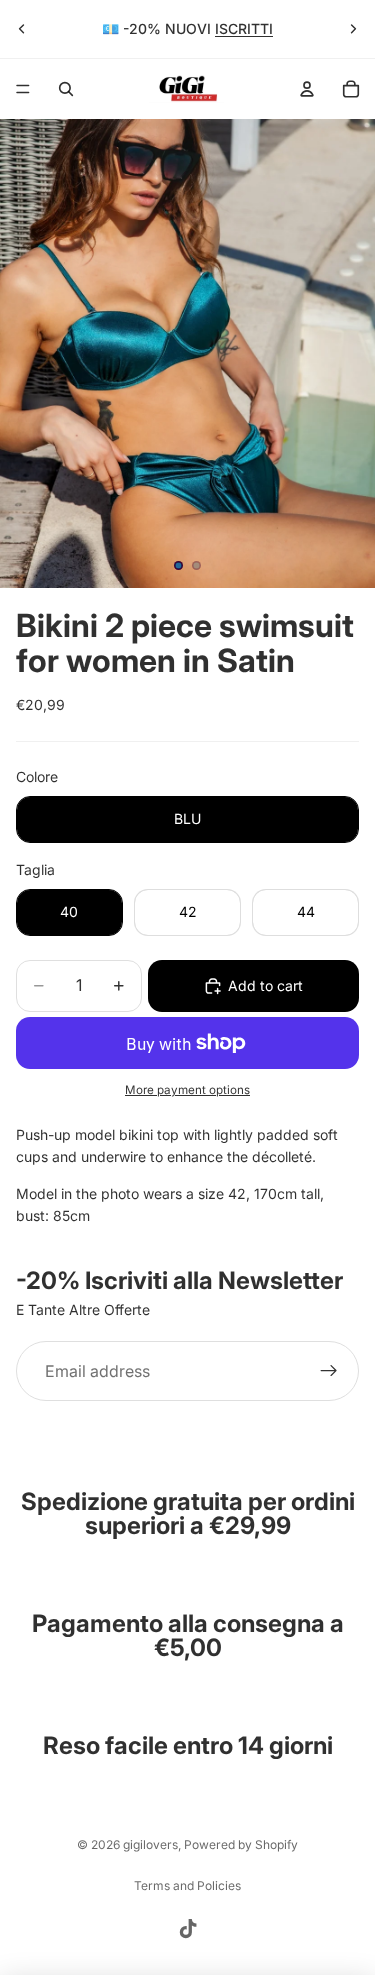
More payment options (187, 1090)
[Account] (307, 89)
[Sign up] (329, 1371)
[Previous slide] (22, 29)
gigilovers (150, 1844)
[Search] (66, 89)
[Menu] (23, 89)
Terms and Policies (187, 1885)
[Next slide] (353, 29)
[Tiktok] (188, 1929)
